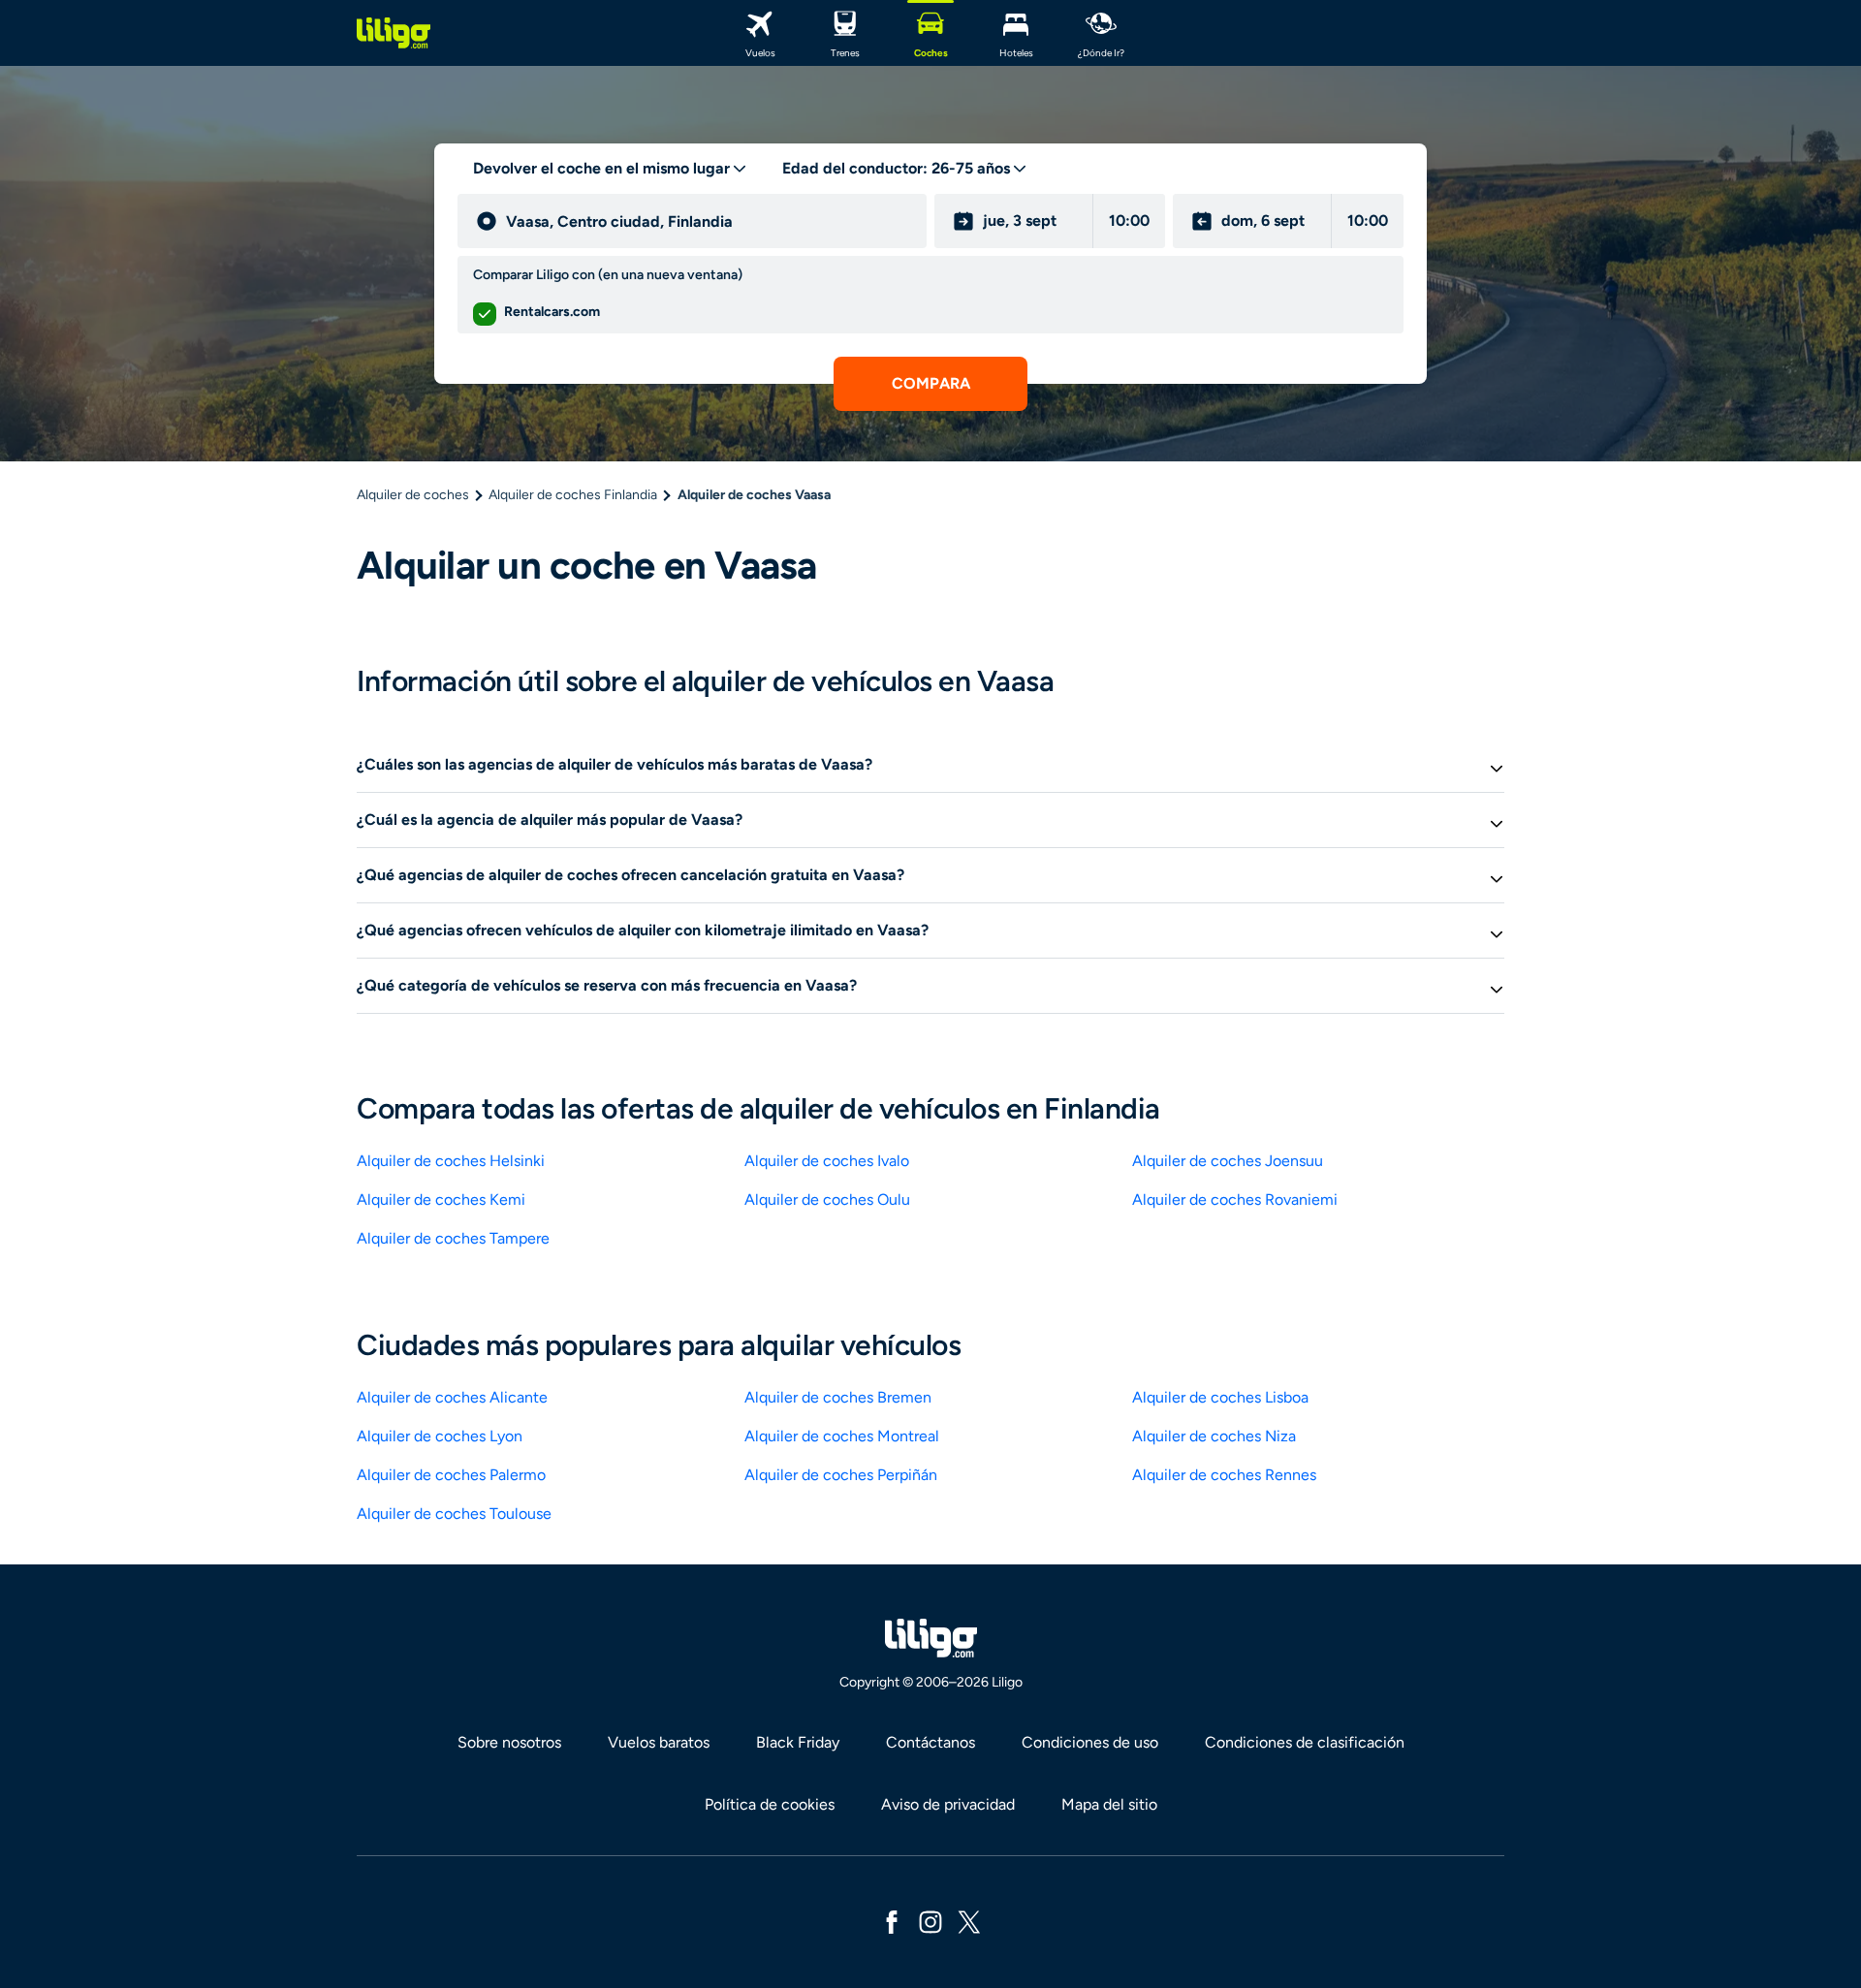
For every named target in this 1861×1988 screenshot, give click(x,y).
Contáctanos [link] (930, 1742)
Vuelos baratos (659, 1742)
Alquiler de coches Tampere (453, 1238)
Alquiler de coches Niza (1214, 1436)
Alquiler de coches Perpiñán (841, 1475)
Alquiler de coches (413, 495)
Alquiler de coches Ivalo (827, 1161)
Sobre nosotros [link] (509, 1742)
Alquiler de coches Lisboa (1220, 1397)
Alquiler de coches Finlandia (573, 495)
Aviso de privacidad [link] (948, 1804)
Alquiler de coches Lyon (440, 1436)
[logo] (394, 33)
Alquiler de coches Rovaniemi (1235, 1199)
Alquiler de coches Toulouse (454, 1514)
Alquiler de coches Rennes (1224, 1475)
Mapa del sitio (1109, 1804)
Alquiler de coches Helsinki (451, 1161)
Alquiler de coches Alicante (452, 1397)
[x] (969, 1921)
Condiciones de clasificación (1305, 1742)
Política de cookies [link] (770, 1804)
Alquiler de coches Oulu (827, 1199)
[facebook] (892, 1921)
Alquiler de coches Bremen (838, 1397)
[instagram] (930, 1921)
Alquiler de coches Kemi (441, 1199)
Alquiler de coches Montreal (842, 1436)
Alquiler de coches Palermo (451, 1475)
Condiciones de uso (1090, 1742)
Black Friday (798, 1742)
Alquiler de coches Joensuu (1228, 1161)
